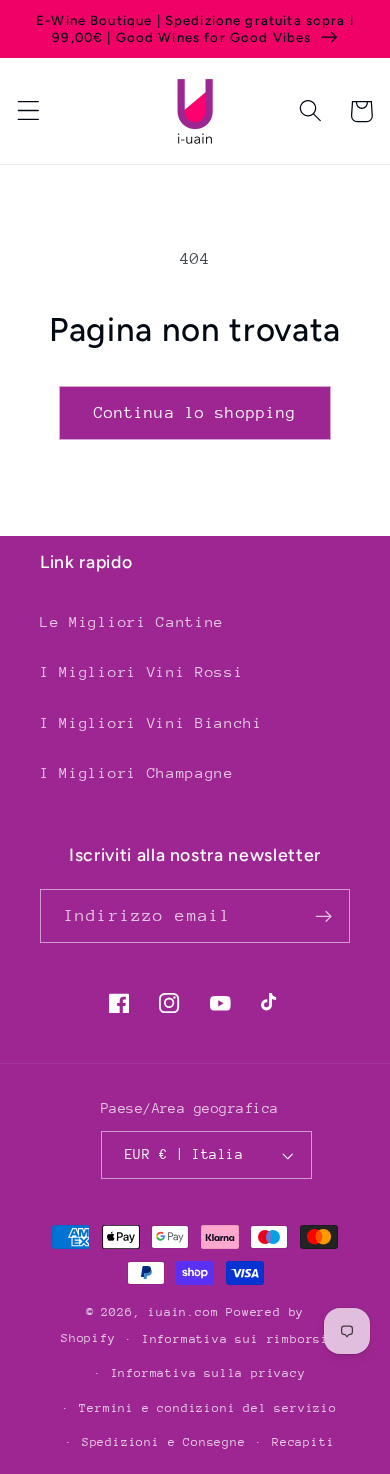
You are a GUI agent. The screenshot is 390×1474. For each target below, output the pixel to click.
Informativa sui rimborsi (235, 1339)
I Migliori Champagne (137, 772)
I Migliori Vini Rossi (142, 671)
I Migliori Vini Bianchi (151, 722)
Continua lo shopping (195, 413)
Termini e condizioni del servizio (208, 1408)
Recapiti (303, 1442)
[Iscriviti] (323, 916)
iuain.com (183, 1312)
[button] (28, 111)
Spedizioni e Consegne (164, 1442)
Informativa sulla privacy (208, 1373)
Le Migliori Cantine (132, 621)
